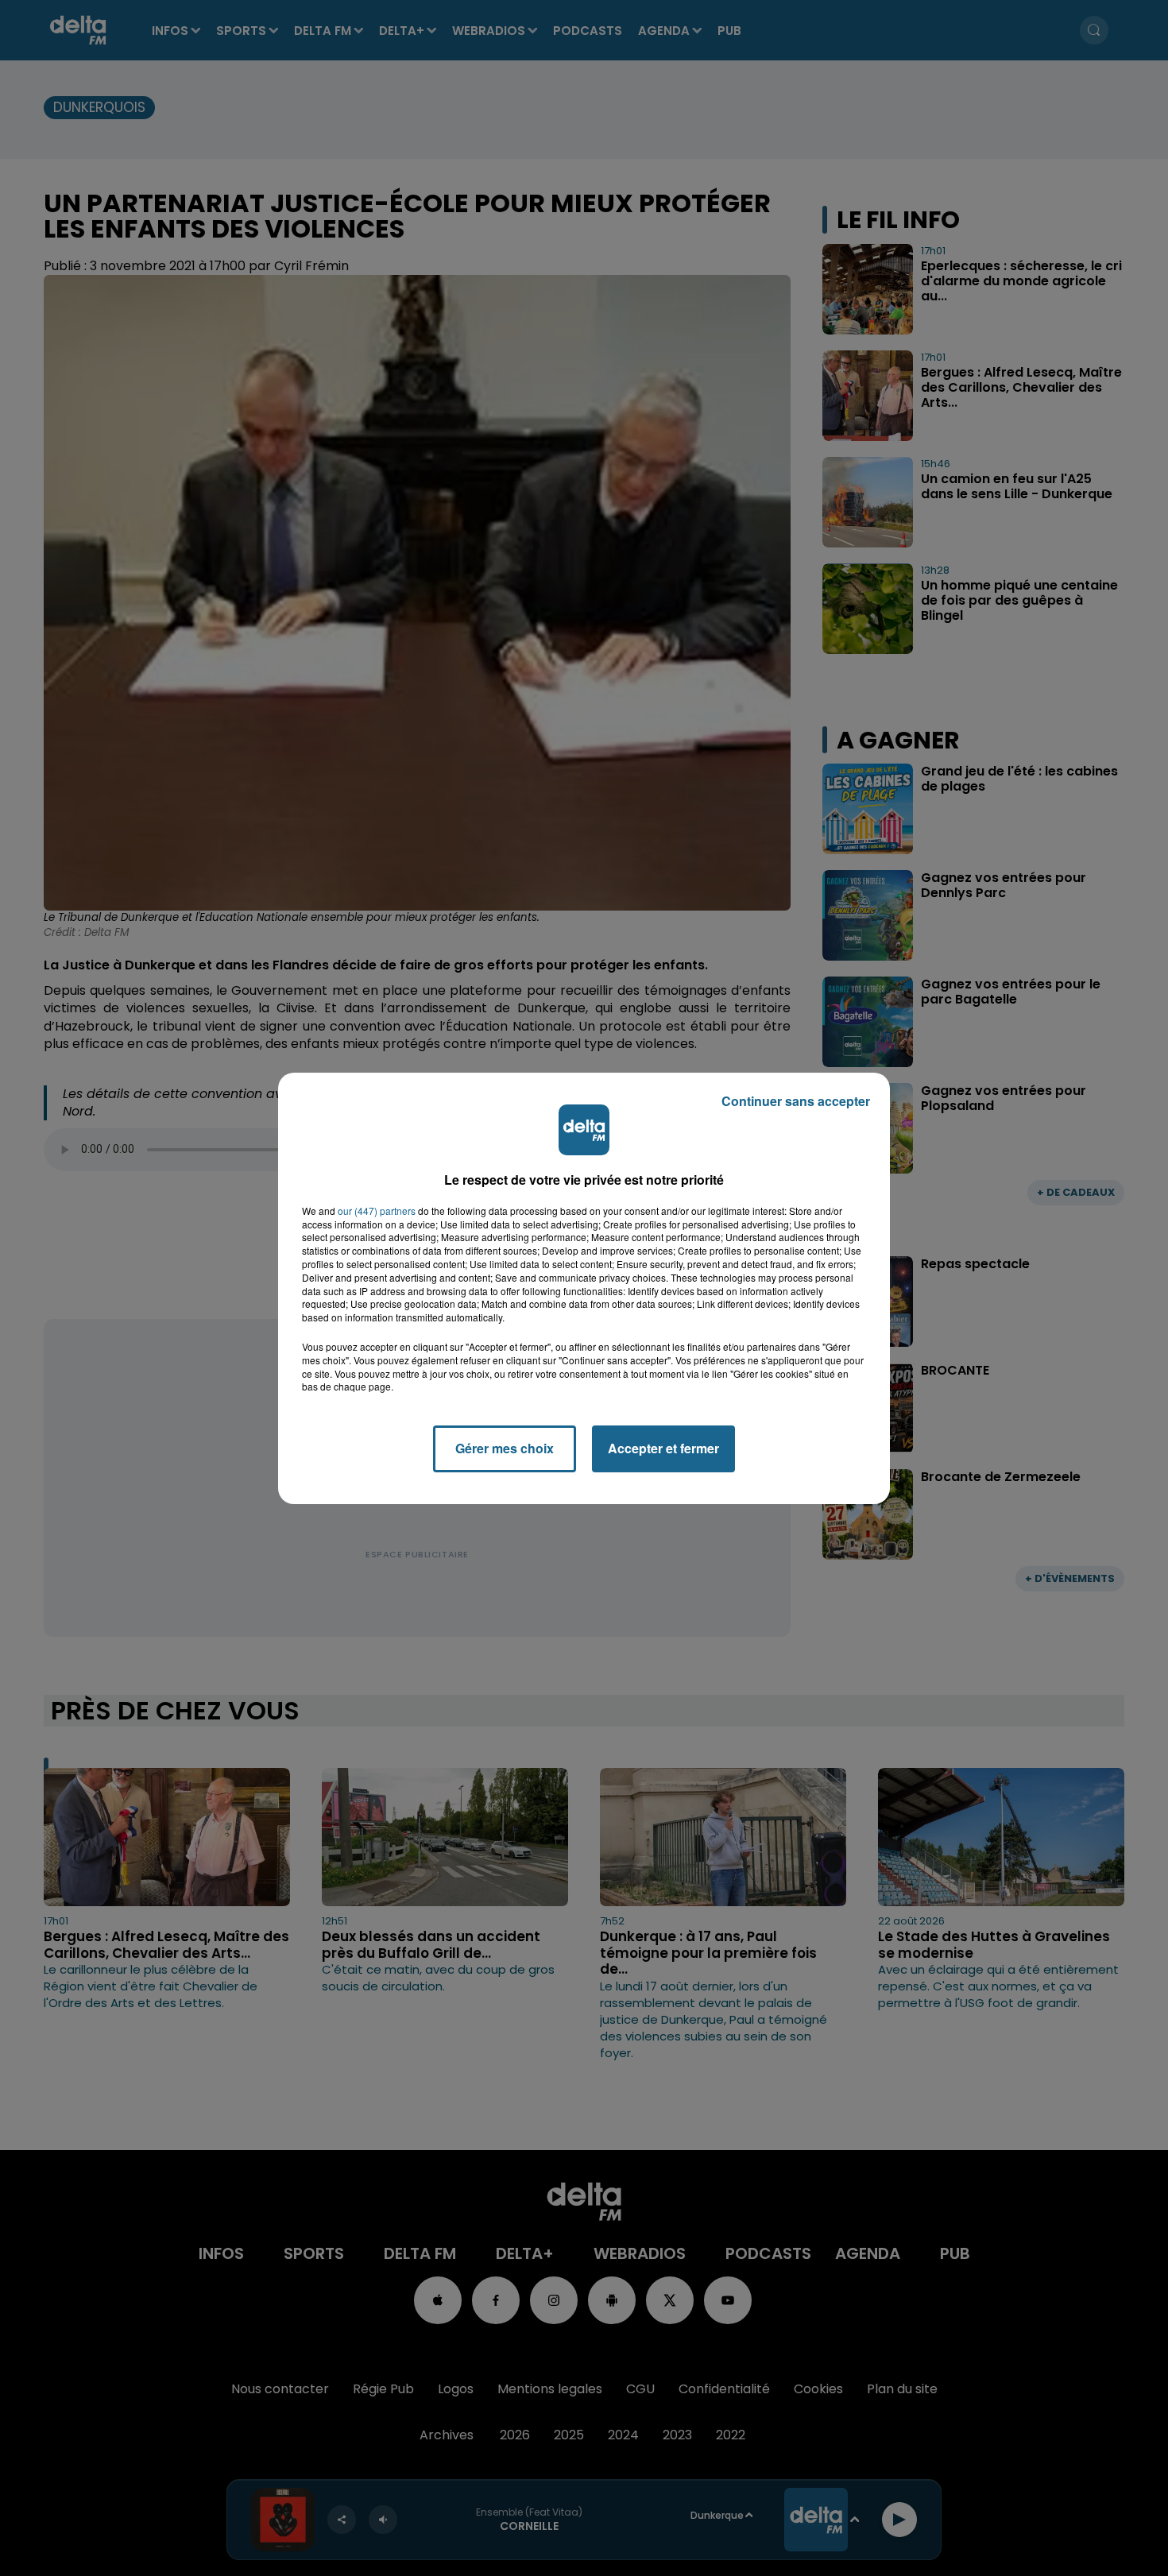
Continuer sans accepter (796, 1101)
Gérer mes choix (505, 1448)
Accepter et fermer (663, 1448)
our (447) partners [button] (377, 1211)
